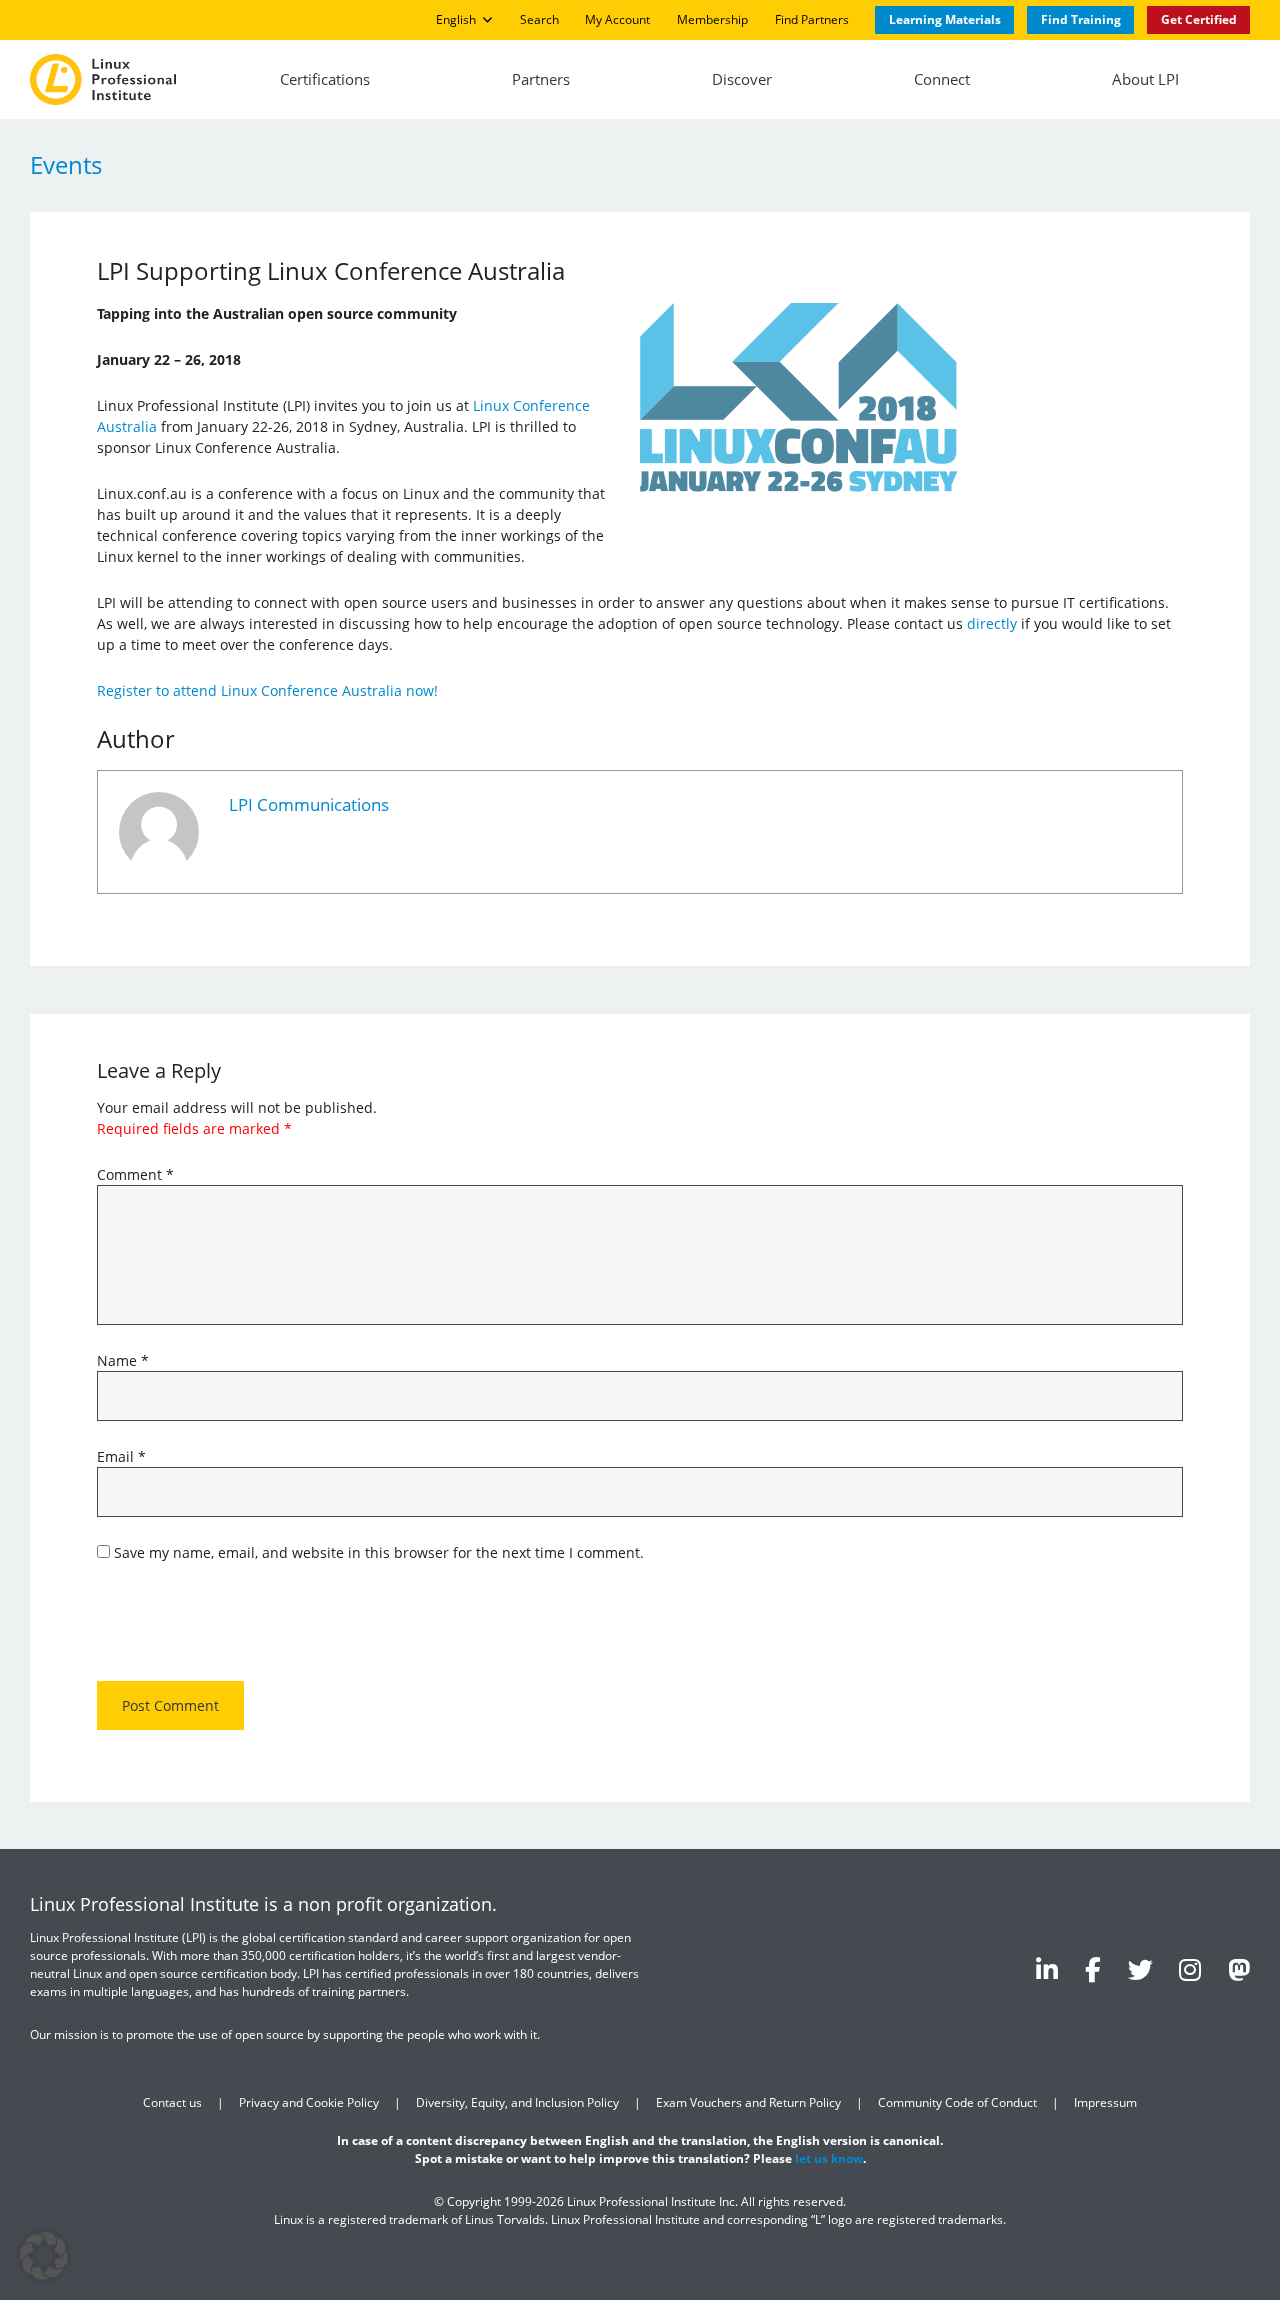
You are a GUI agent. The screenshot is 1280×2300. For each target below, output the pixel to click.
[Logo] (103, 80)
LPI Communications (309, 804)
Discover (742, 79)
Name (123, 1360)
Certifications (325, 79)
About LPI (1145, 79)
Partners (541, 79)
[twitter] (1140, 1969)
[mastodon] (1239, 1969)
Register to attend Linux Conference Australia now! (267, 690)
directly (992, 623)
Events (66, 164)
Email (121, 1456)
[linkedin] (1047, 1969)
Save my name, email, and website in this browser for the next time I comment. (379, 1552)
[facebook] (1093, 1969)
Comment (135, 1174)
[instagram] (1190, 1969)
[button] (44, 2256)
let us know (829, 2158)
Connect (942, 79)
